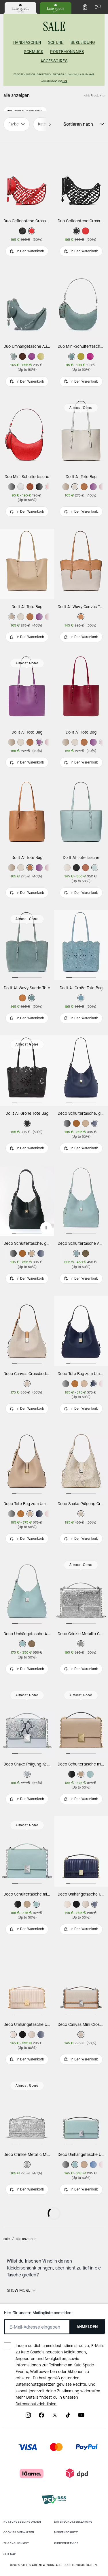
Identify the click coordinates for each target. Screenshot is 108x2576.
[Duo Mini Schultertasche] (27, 434)
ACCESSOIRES (54, 61)
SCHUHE (56, 43)
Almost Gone (81, 408)
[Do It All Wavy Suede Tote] (27, 945)
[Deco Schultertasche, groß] (27, 1201)
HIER (65, 81)
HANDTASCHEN (27, 43)
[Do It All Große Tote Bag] (27, 1071)
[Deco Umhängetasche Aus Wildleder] (27, 1591)
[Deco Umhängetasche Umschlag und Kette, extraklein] (27, 2368)
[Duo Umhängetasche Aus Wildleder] (27, 304)
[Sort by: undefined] (99, 124)
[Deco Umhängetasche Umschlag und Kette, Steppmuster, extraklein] (27, 1982)
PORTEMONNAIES (67, 52)
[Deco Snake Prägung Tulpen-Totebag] (27, 2498)
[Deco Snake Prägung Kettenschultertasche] (27, 1721)
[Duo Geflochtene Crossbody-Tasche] (27, 178)
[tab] (20, 8)
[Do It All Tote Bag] (27, 564)
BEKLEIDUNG (83, 43)
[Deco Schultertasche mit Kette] (27, 1851)
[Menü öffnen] (96, 7)
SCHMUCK (34, 52)
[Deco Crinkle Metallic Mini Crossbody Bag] (27, 2112)
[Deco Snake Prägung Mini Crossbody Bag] (27, 2242)
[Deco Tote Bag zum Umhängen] (27, 1461)
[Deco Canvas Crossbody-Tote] (27, 1331)
